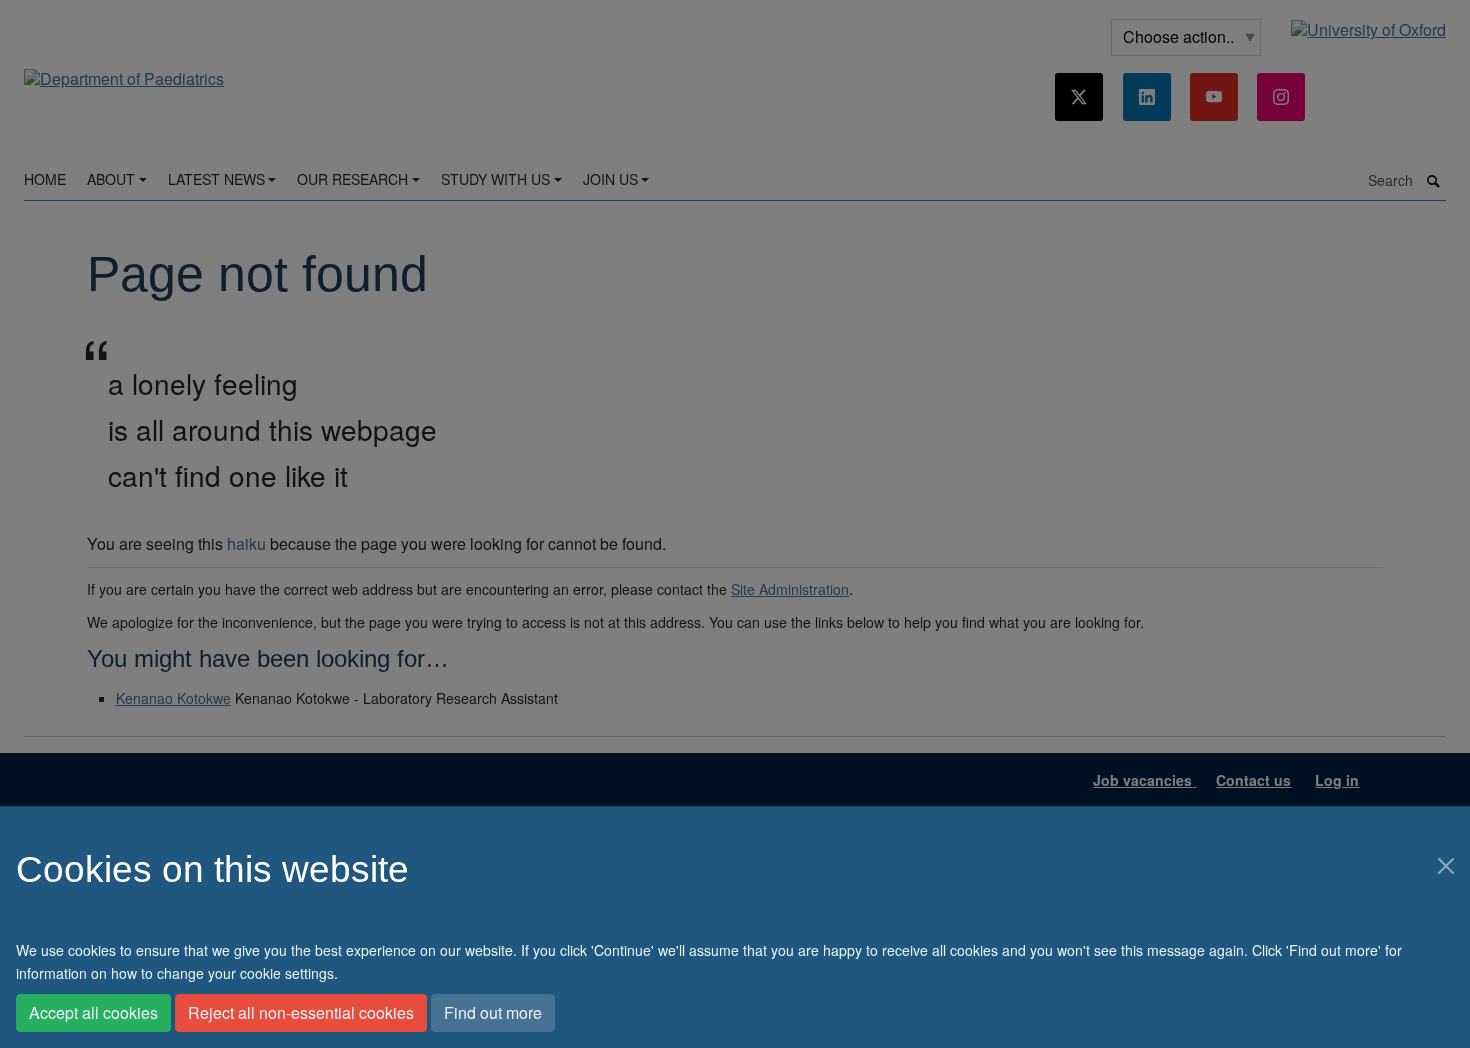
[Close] (1446, 866)
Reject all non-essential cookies (301, 1012)
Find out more (493, 1012)
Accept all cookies (93, 1012)
